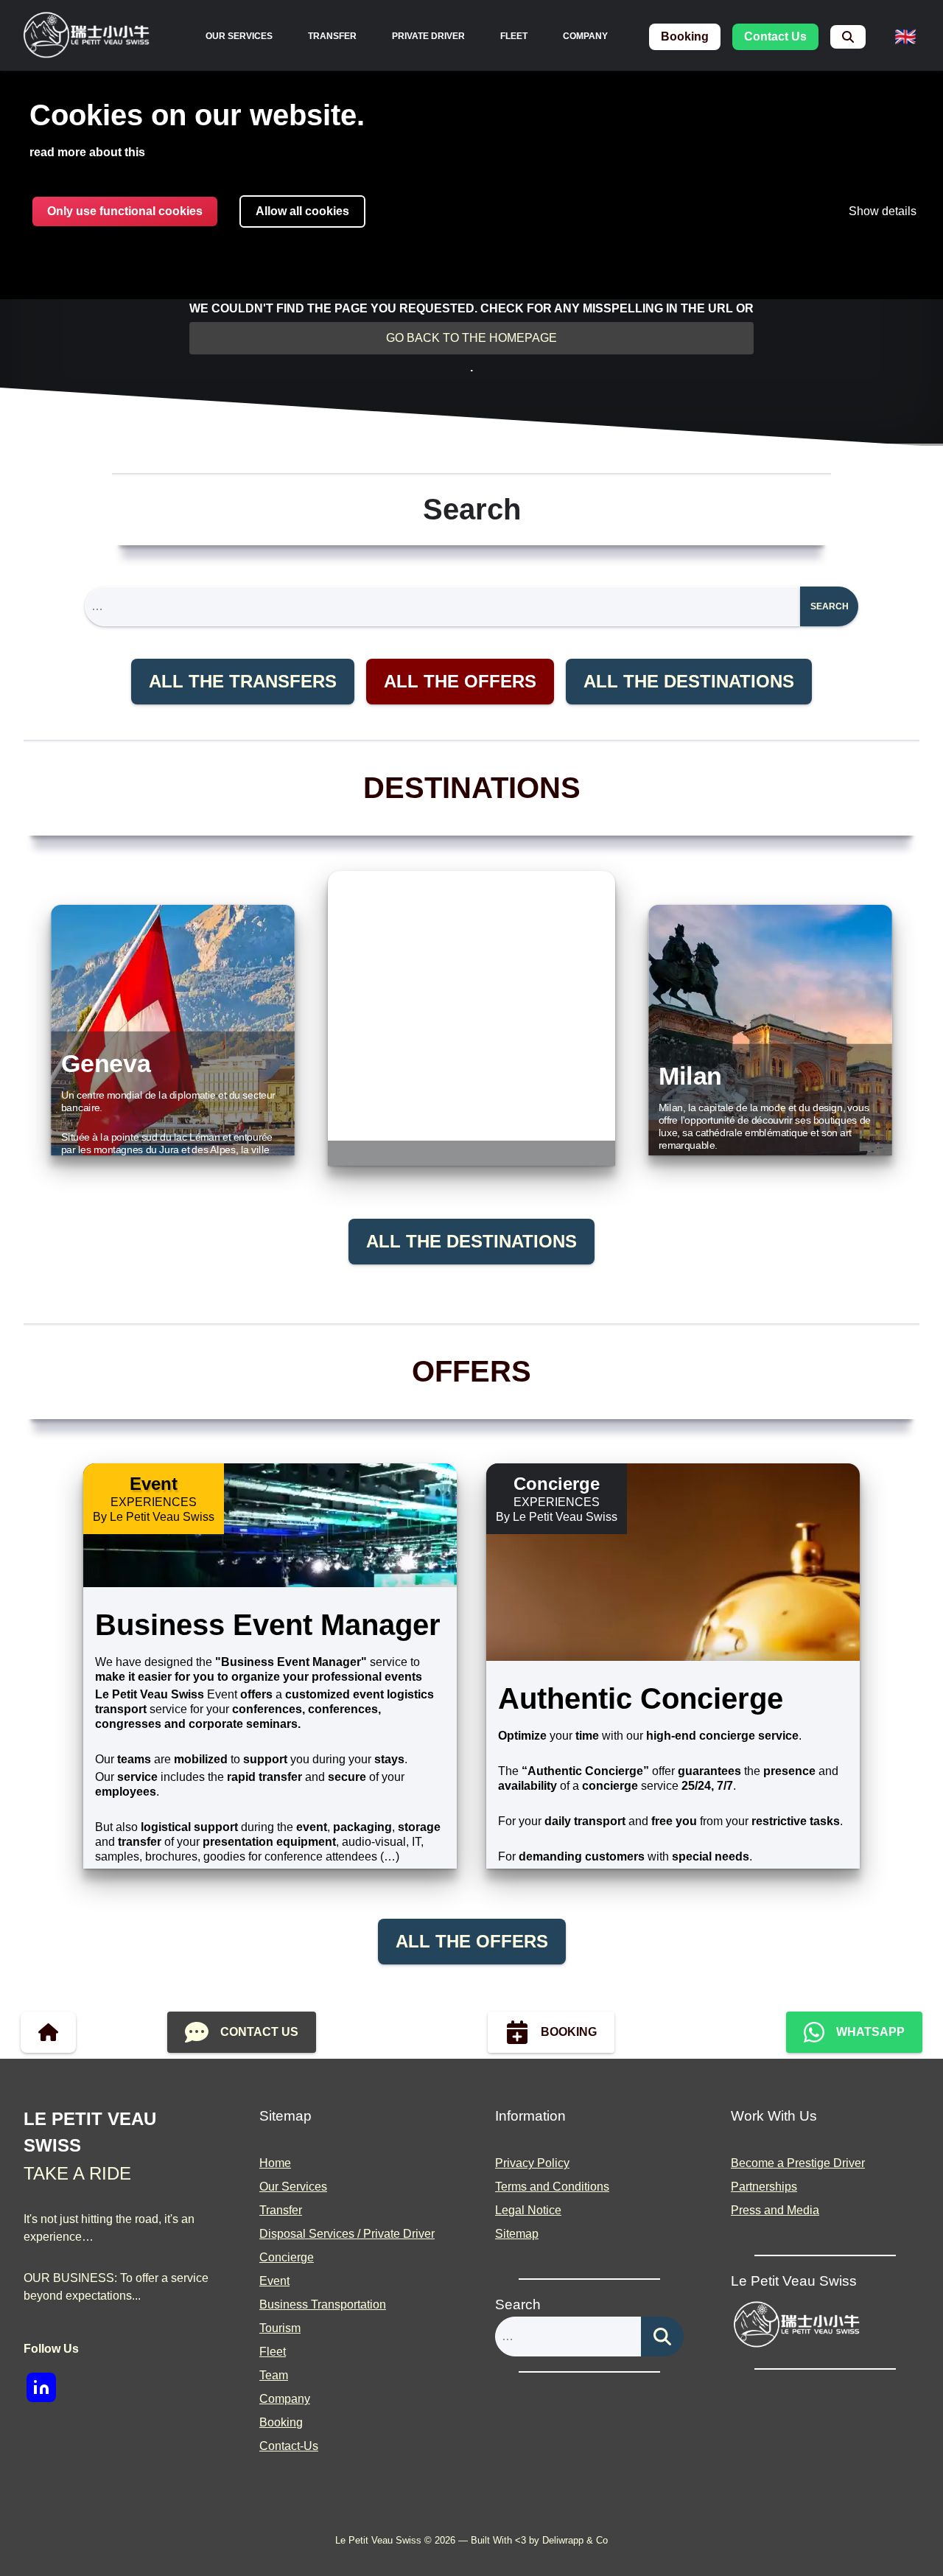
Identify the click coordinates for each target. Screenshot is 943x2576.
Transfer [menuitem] (332, 36)
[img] (87, 37)
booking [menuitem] (685, 36)
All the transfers (243, 681)
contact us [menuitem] (775, 36)
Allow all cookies (302, 211)
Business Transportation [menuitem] (323, 2304)
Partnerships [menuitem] (764, 2187)
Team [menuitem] (274, 2375)
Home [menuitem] (275, 2163)
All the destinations (689, 681)
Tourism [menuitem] (280, 2328)
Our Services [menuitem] (239, 36)
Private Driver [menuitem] (428, 36)
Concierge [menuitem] (287, 2257)
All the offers (460, 681)
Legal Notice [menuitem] (528, 2210)
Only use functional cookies (125, 211)
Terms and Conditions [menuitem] (552, 2187)
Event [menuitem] (274, 2281)
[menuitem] (848, 37)
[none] (239, 36)
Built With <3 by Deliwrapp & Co (539, 2540)
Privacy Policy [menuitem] (532, 2163)
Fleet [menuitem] (514, 36)
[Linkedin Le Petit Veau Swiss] (41, 2387)
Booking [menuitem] (281, 2422)
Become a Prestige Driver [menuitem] (798, 2163)
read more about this (87, 152)
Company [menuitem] (585, 36)
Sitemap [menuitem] (517, 2234)
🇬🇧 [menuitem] (905, 36)
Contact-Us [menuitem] (289, 2446)
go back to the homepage (471, 338)
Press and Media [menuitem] (775, 2210)
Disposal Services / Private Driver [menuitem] (347, 2234)
